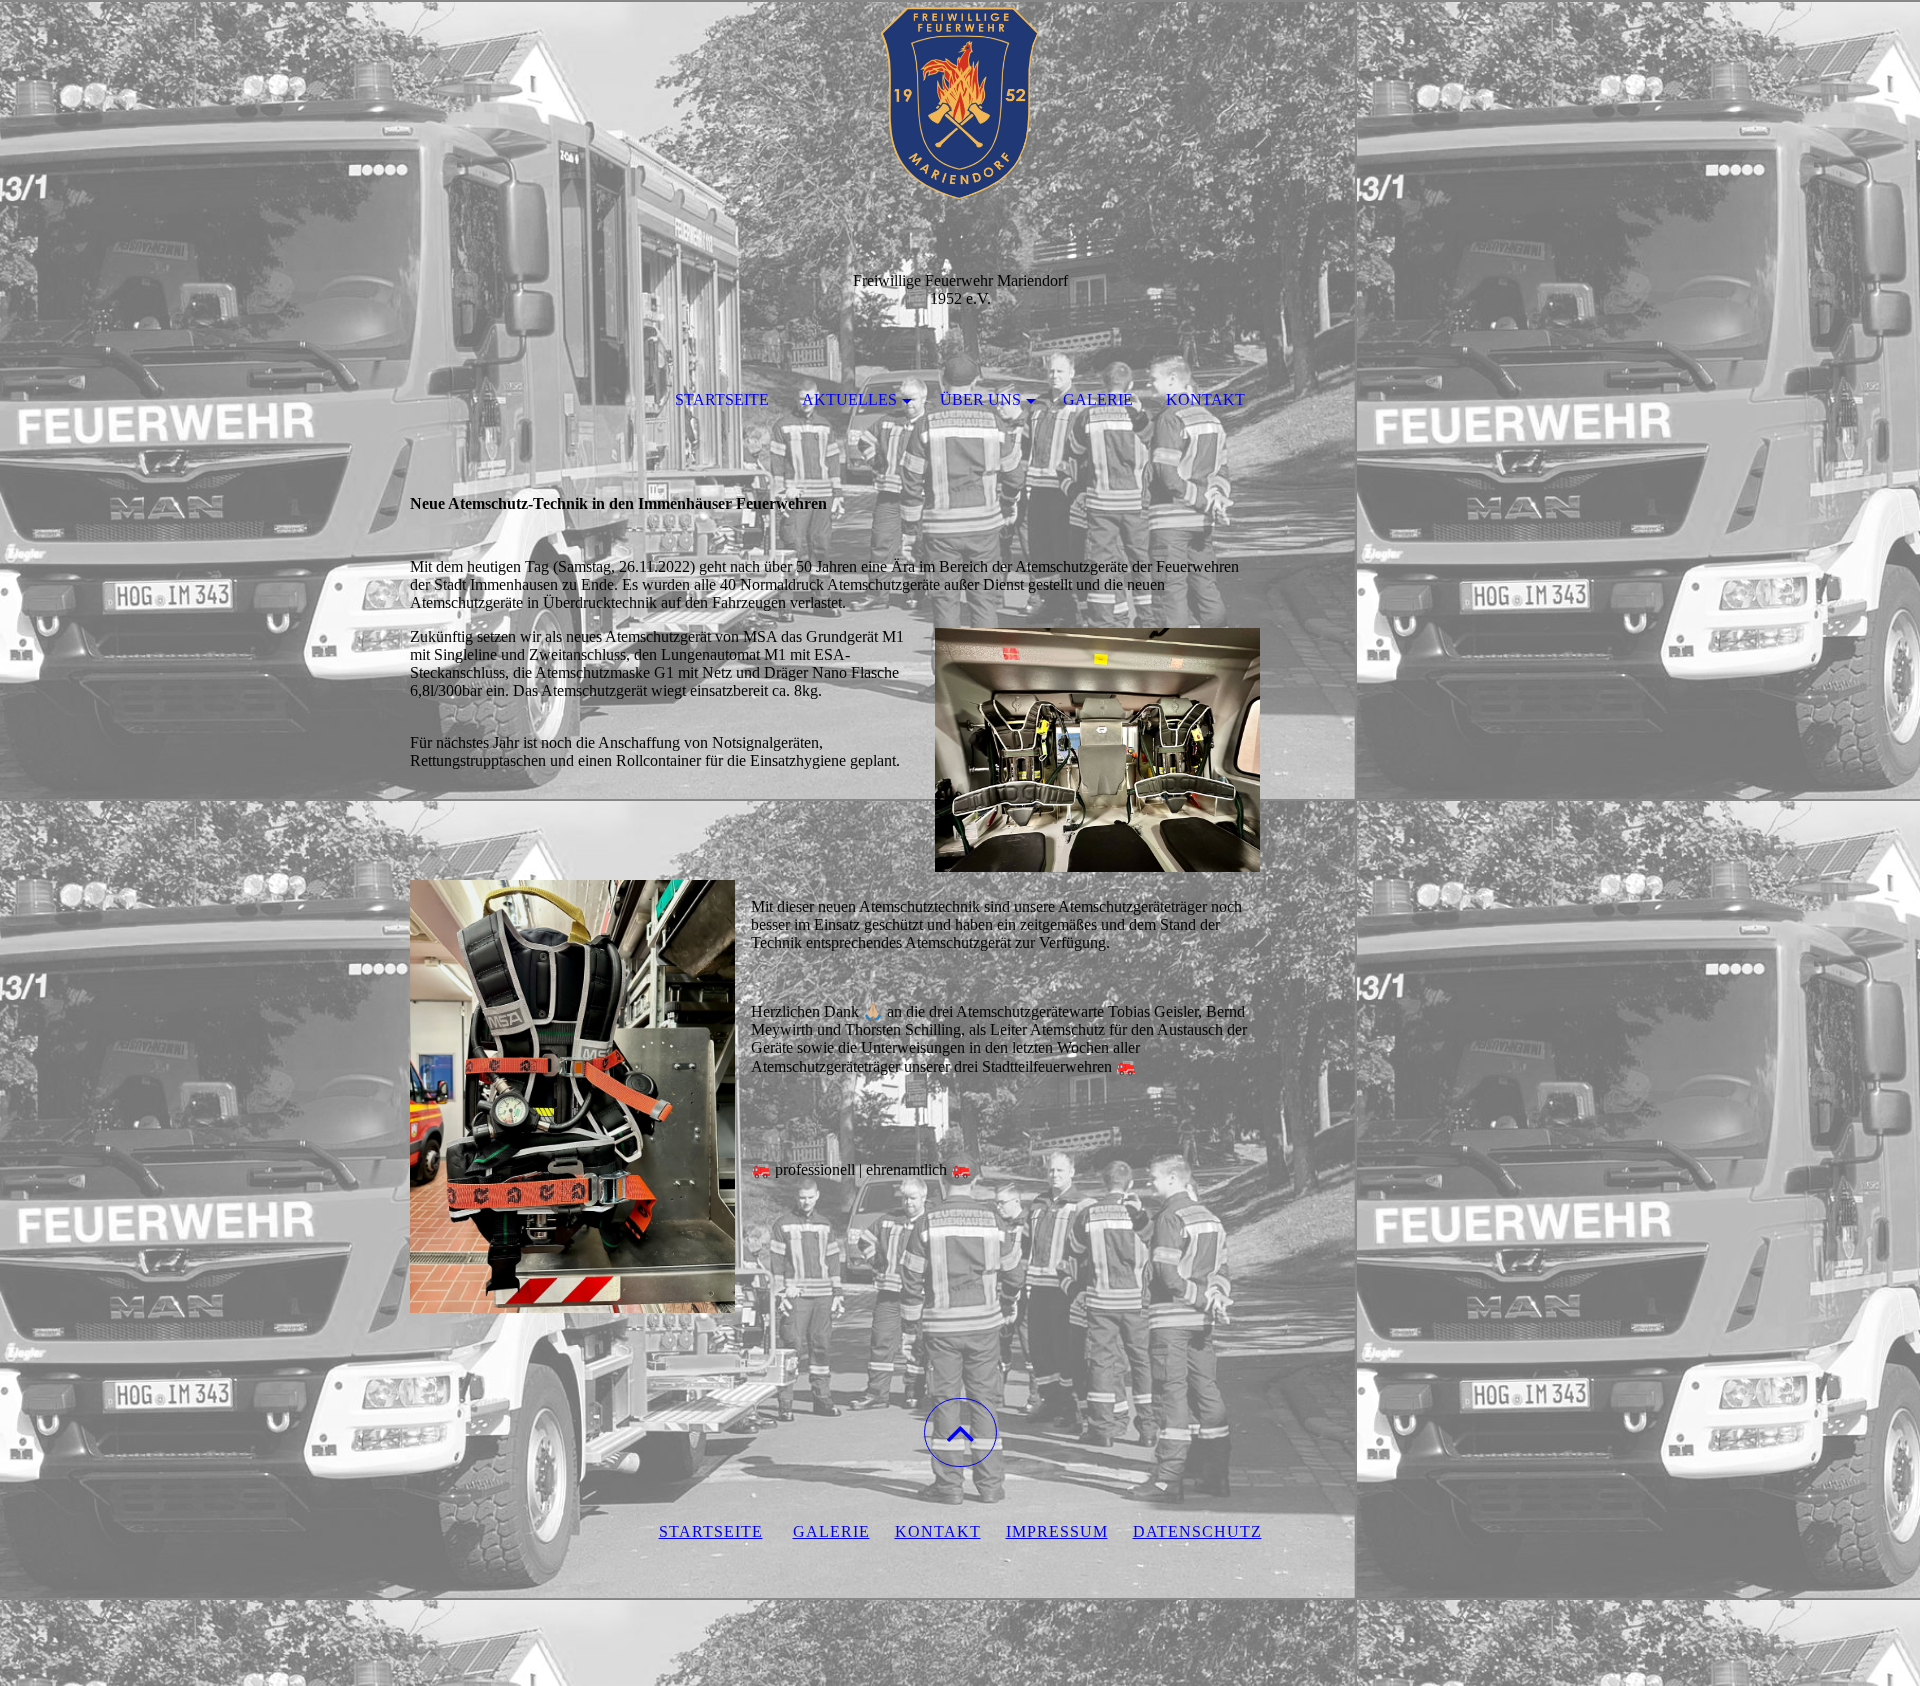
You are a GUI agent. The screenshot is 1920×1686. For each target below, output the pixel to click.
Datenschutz (1197, 1531)
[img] (960, 100)
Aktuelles (849, 399)
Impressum (1057, 1531)
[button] (960, 1432)
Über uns (980, 399)
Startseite (722, 399)
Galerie (1098, 399)
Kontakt (1205, 399)
